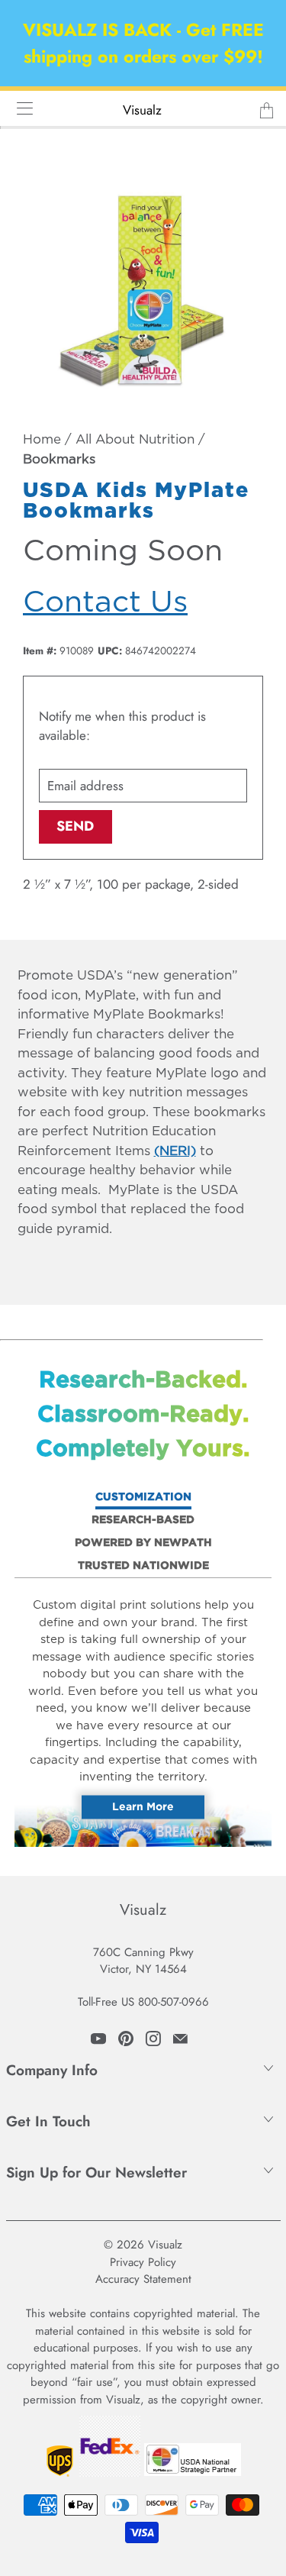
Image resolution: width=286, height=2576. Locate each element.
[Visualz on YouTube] (98, 2039)
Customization (143, 1497)
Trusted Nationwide (143, 1566)
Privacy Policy (143, 2262)
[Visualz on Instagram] (153, 2039)
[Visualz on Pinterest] (126, 2039)
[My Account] (19, 108)
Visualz (142, 110)
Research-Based (143, 1520)
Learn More (143, 1806)
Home (42, 440)
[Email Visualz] (180, 2039)
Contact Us (105, 603)
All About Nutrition (135, 440)
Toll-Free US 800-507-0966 (143, 2002)
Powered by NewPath (143, 1543)
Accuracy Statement (143, 2279)
